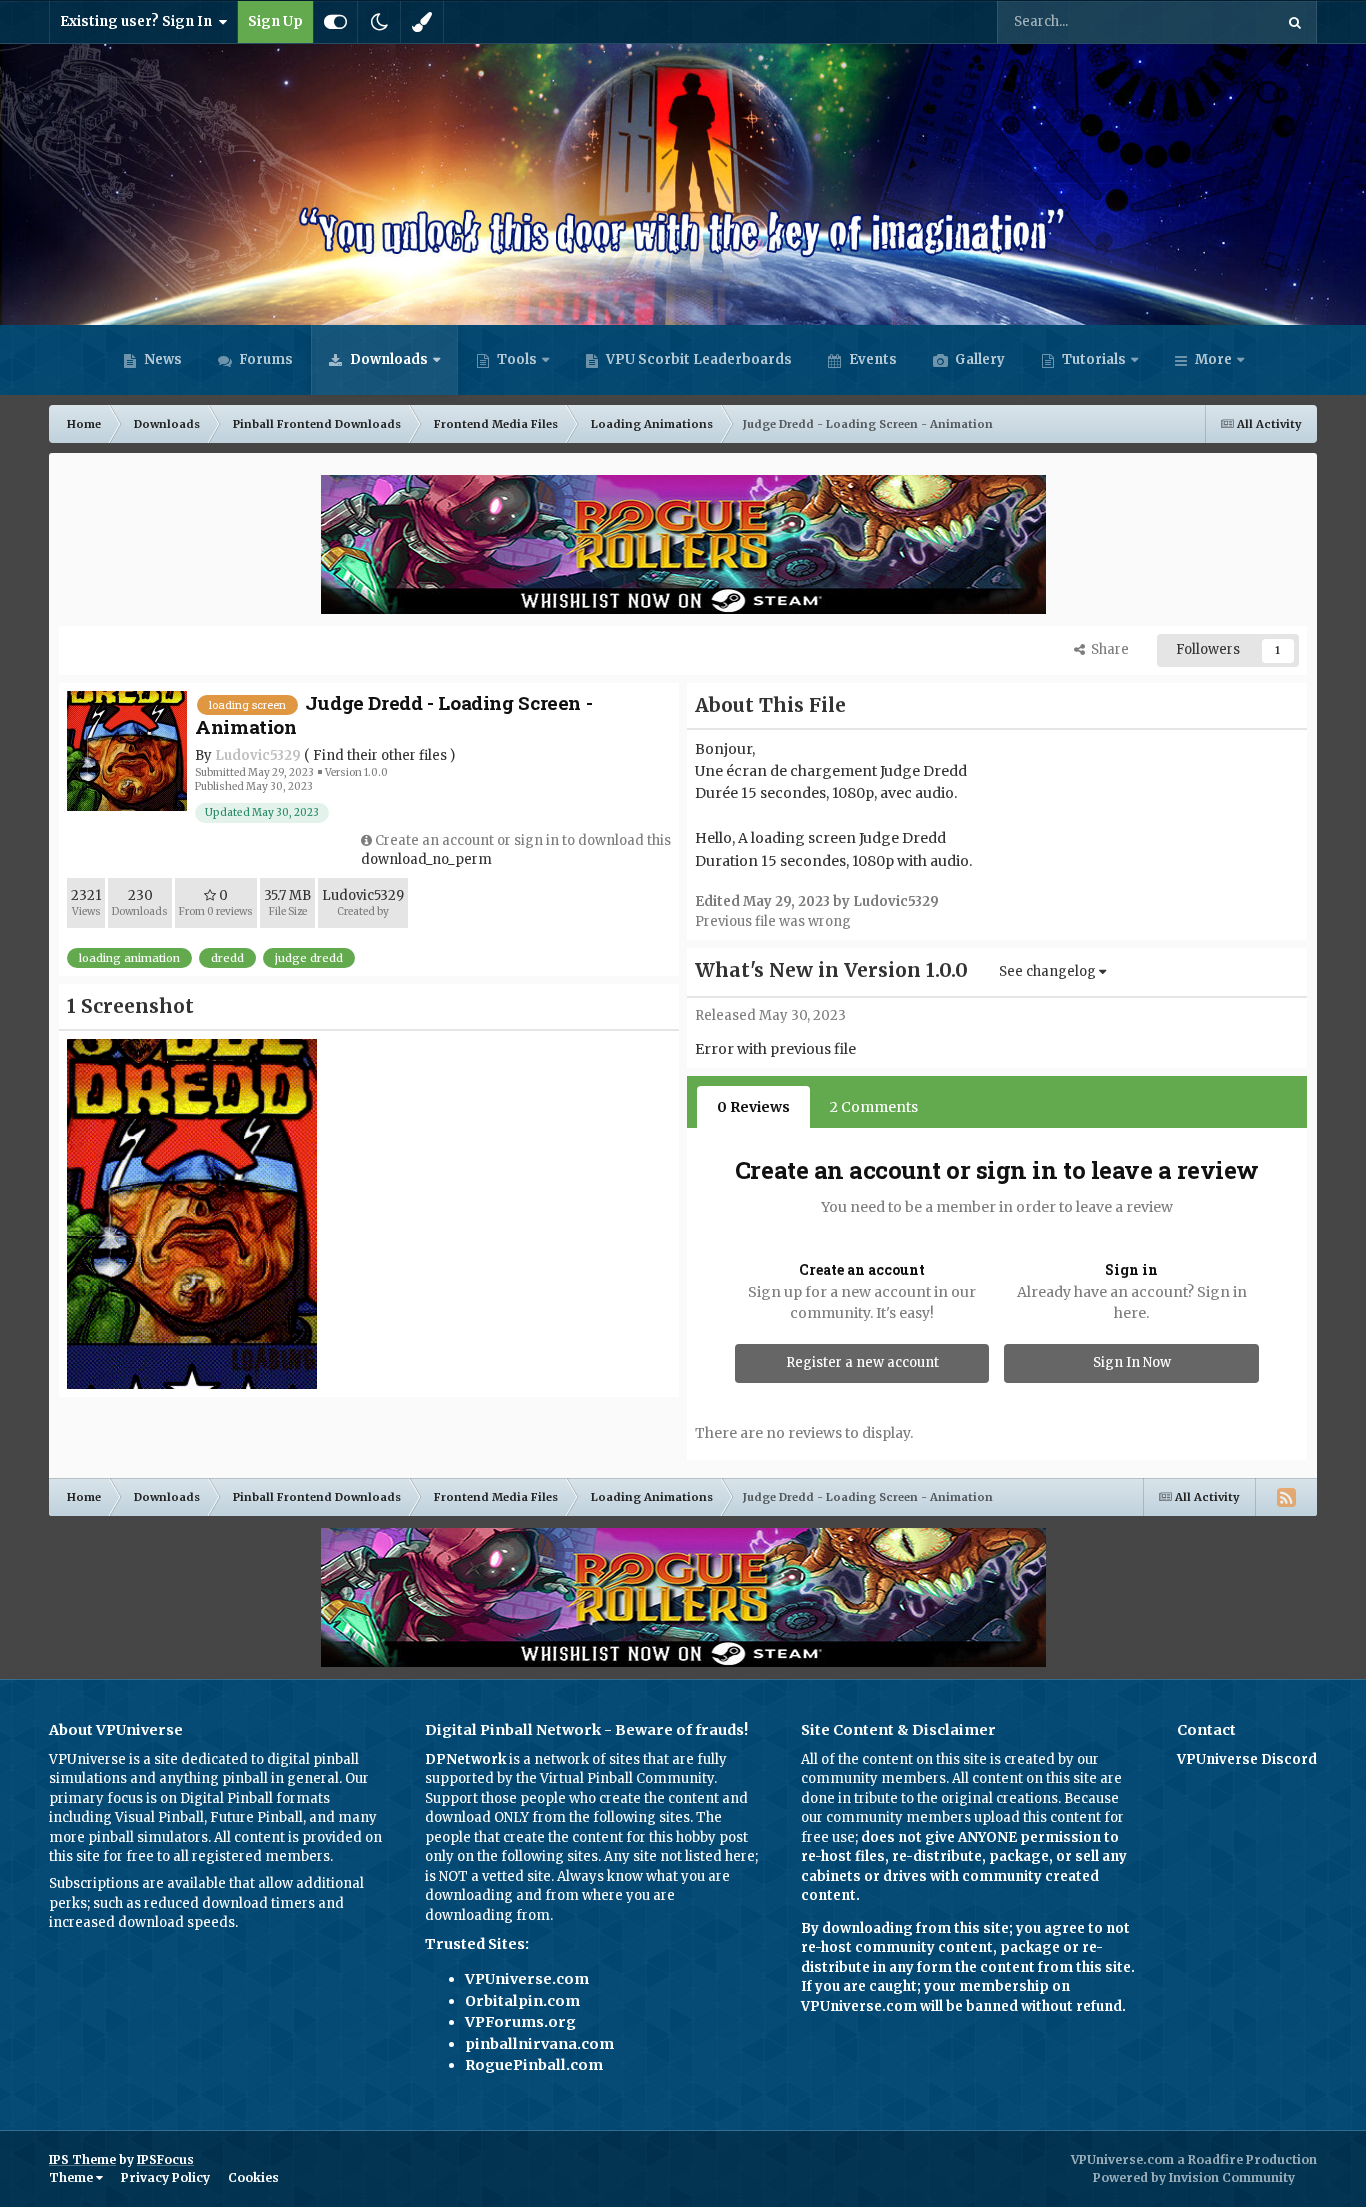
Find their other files (380, 755)
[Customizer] (335, 22)
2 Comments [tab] (874, 1107)
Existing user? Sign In (139, 21)
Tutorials (1092, 359)
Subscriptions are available (137, 1883)
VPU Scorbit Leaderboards (697, 359)
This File (1220, 21)
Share (1107, 649)
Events (871, 359)
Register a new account (862, 1362)
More (1213, 359)
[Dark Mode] (379, 22)
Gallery (978, 359)
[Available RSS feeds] (1286, 1497)
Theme (72, 2177)
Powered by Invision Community (1194, 2177)
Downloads (387, 359)
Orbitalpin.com (522, 2001)
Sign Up (275, 21)
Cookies (253, 2177)
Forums (264, 359)
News (161, 359)
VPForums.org (520, 2022)
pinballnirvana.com (539, 2044)
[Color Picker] (422, 22)
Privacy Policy (165, 2177)
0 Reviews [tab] (753, 1107)
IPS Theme (82, 2159)
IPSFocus (165, 2159)
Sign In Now (1132, 1362)
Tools (517, 359)
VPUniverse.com (527, 1979)
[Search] (1295, 22)
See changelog (1049, 971)
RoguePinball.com (534, 2065)
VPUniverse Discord (1247, 1759)
